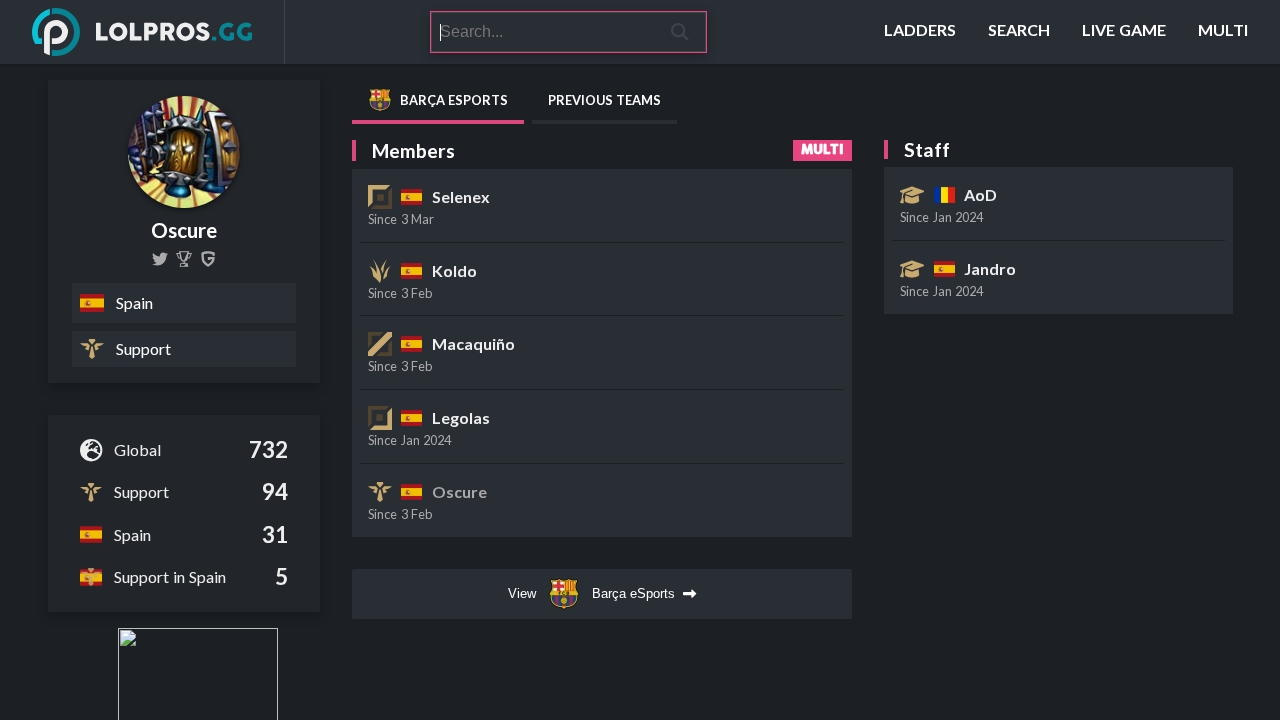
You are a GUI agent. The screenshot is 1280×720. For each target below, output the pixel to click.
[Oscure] (184, 259)
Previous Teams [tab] (604, 100)
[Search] (680, 32)
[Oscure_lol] (160, 259)
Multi (822, 150)
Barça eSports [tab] (454, 100)
